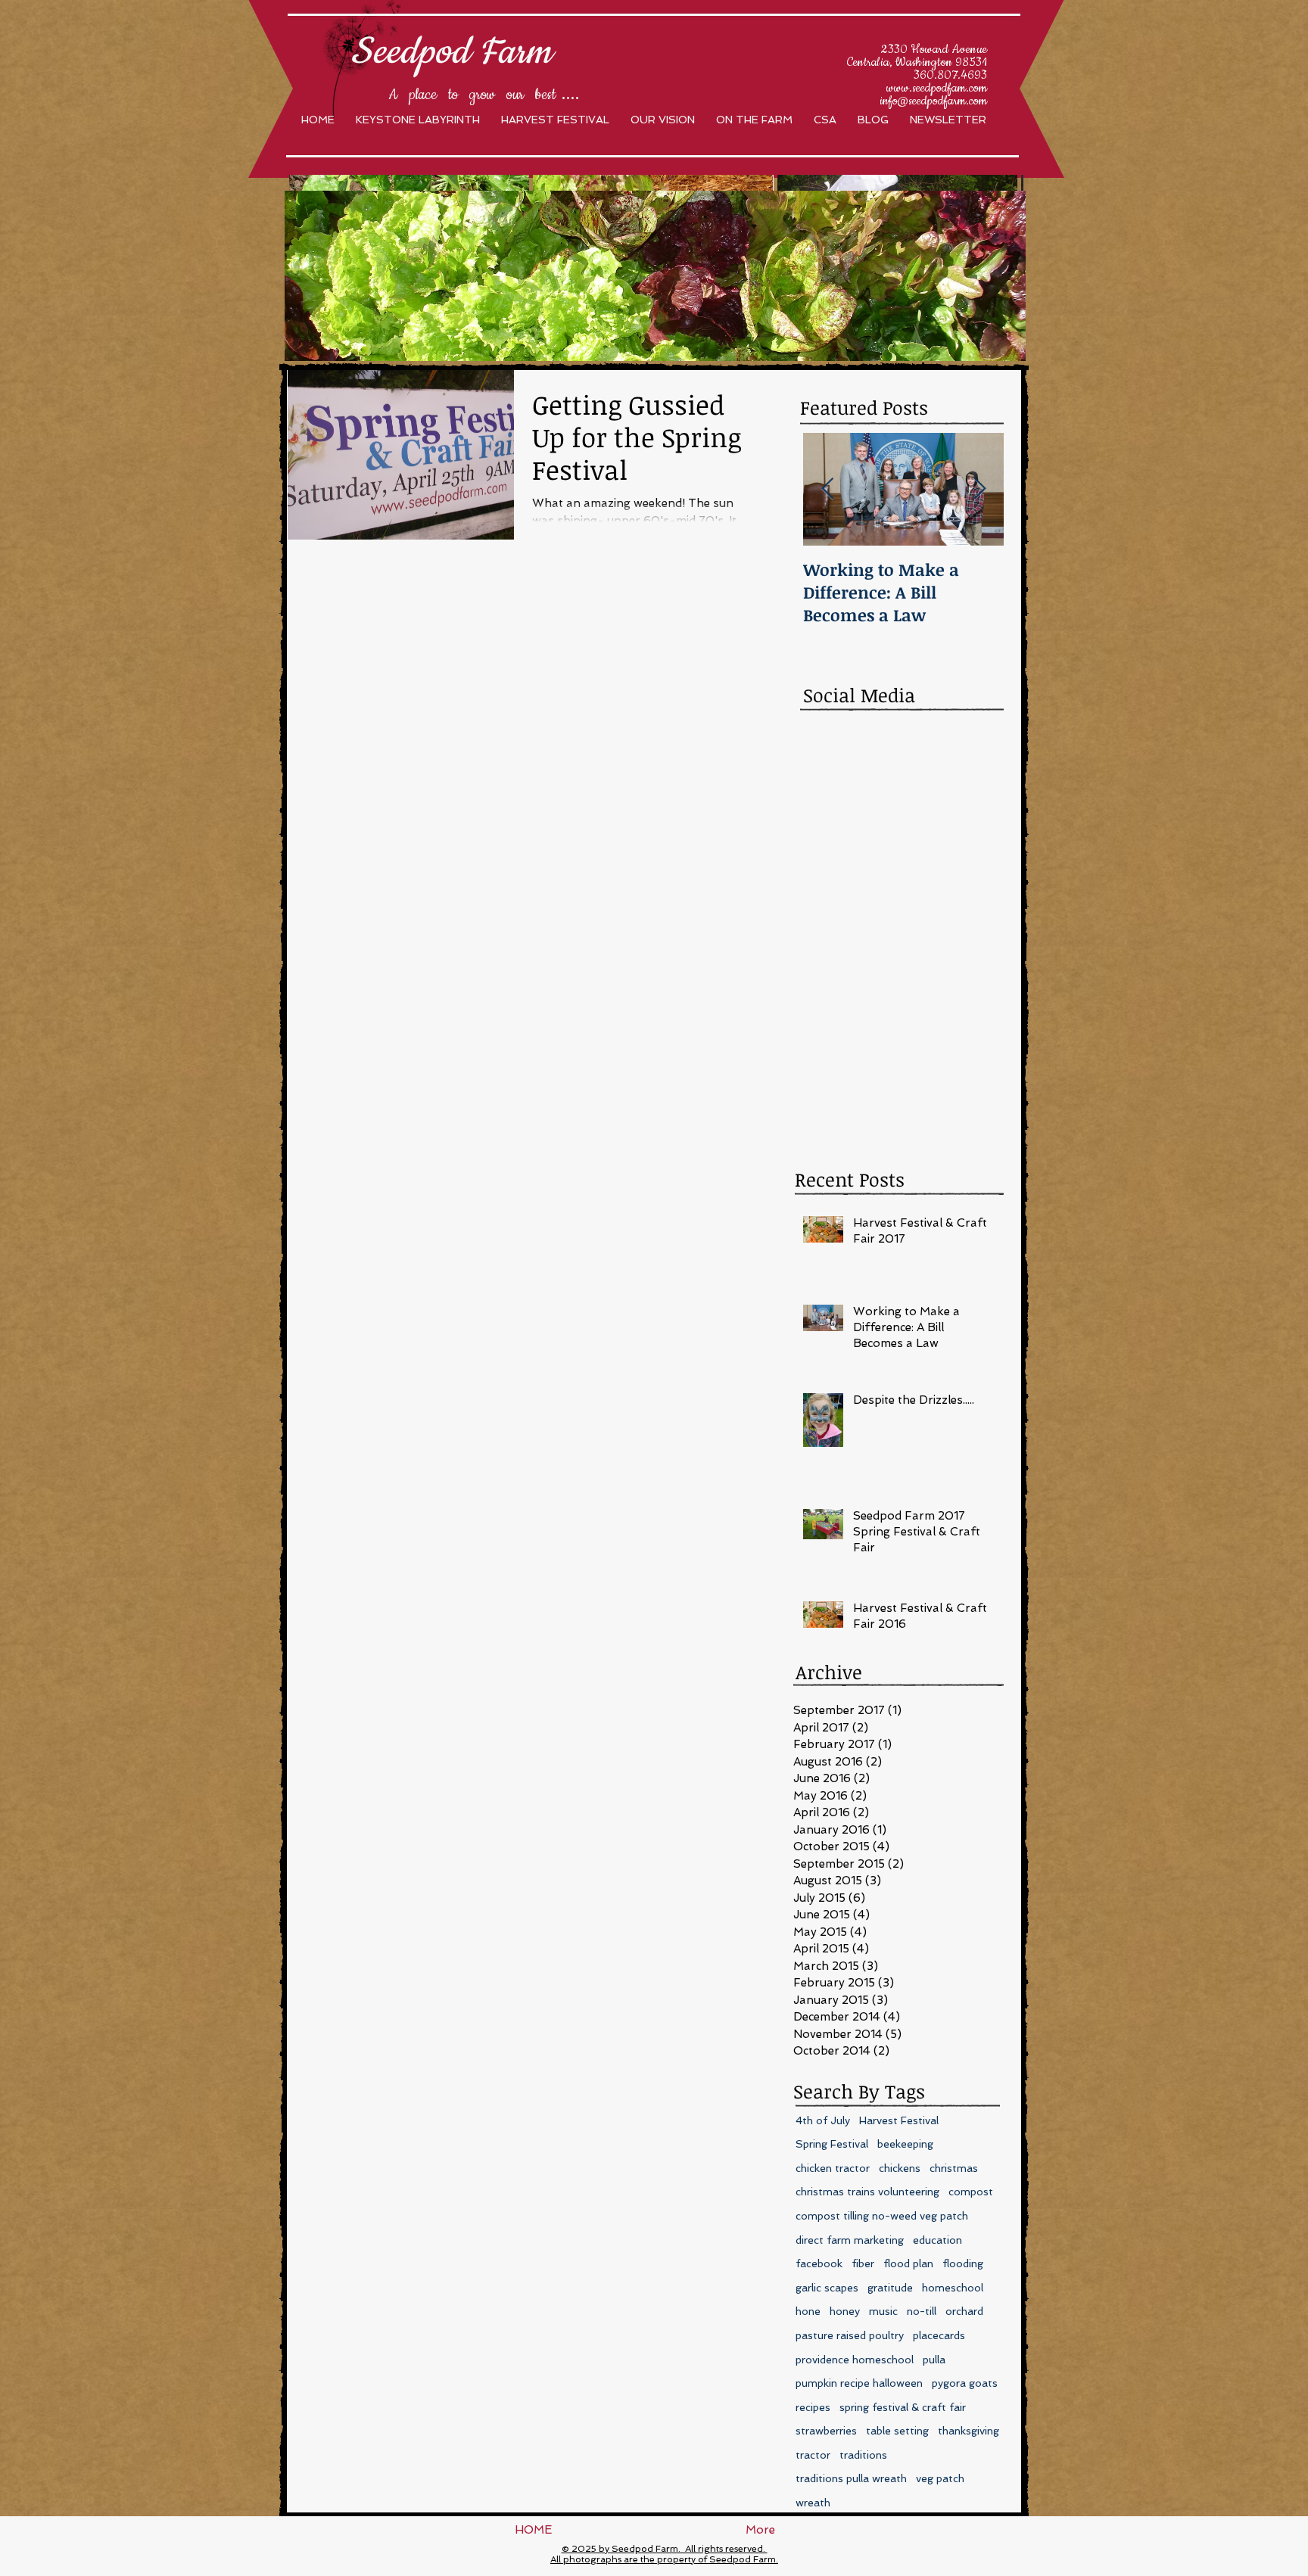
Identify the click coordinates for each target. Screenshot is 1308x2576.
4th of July (823, 2120)
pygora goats (965, 2383)
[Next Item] (979, 489)
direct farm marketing (850, 2240)
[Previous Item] (827, 489)
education (937, 2240)
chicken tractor (833, 2168)
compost (971, 2192)
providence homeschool (855, 2360)
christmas (954, 2168)
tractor (813, 2455)
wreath (813, 2503)
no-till (922, 2311)
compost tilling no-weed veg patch (882, 2216)
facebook (819, 2263)
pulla (934, 2360)
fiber (863, 2263)
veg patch (940, 2478)
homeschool (953, 2288)
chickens (900, 2168)
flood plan (908, 2263)
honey (845, 2311)
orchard (964, 2311)
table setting (897, 2431)
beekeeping (905, 2144)
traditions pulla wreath (851, 2478)
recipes (813, 2407)
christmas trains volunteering (867, 2192)
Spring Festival (832, 2144)
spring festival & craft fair (903, 2407)
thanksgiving (969, 2431)
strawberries (826, 2431)
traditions (863, 2455)
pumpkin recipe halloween (859, 2383)
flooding (963, 2263)
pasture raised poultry (850, 2335)
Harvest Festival (899, 2120)
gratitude (890, 2288)
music (883, 2311)
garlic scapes (827, 2288)
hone (808, 2311)
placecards (939, 2335)
